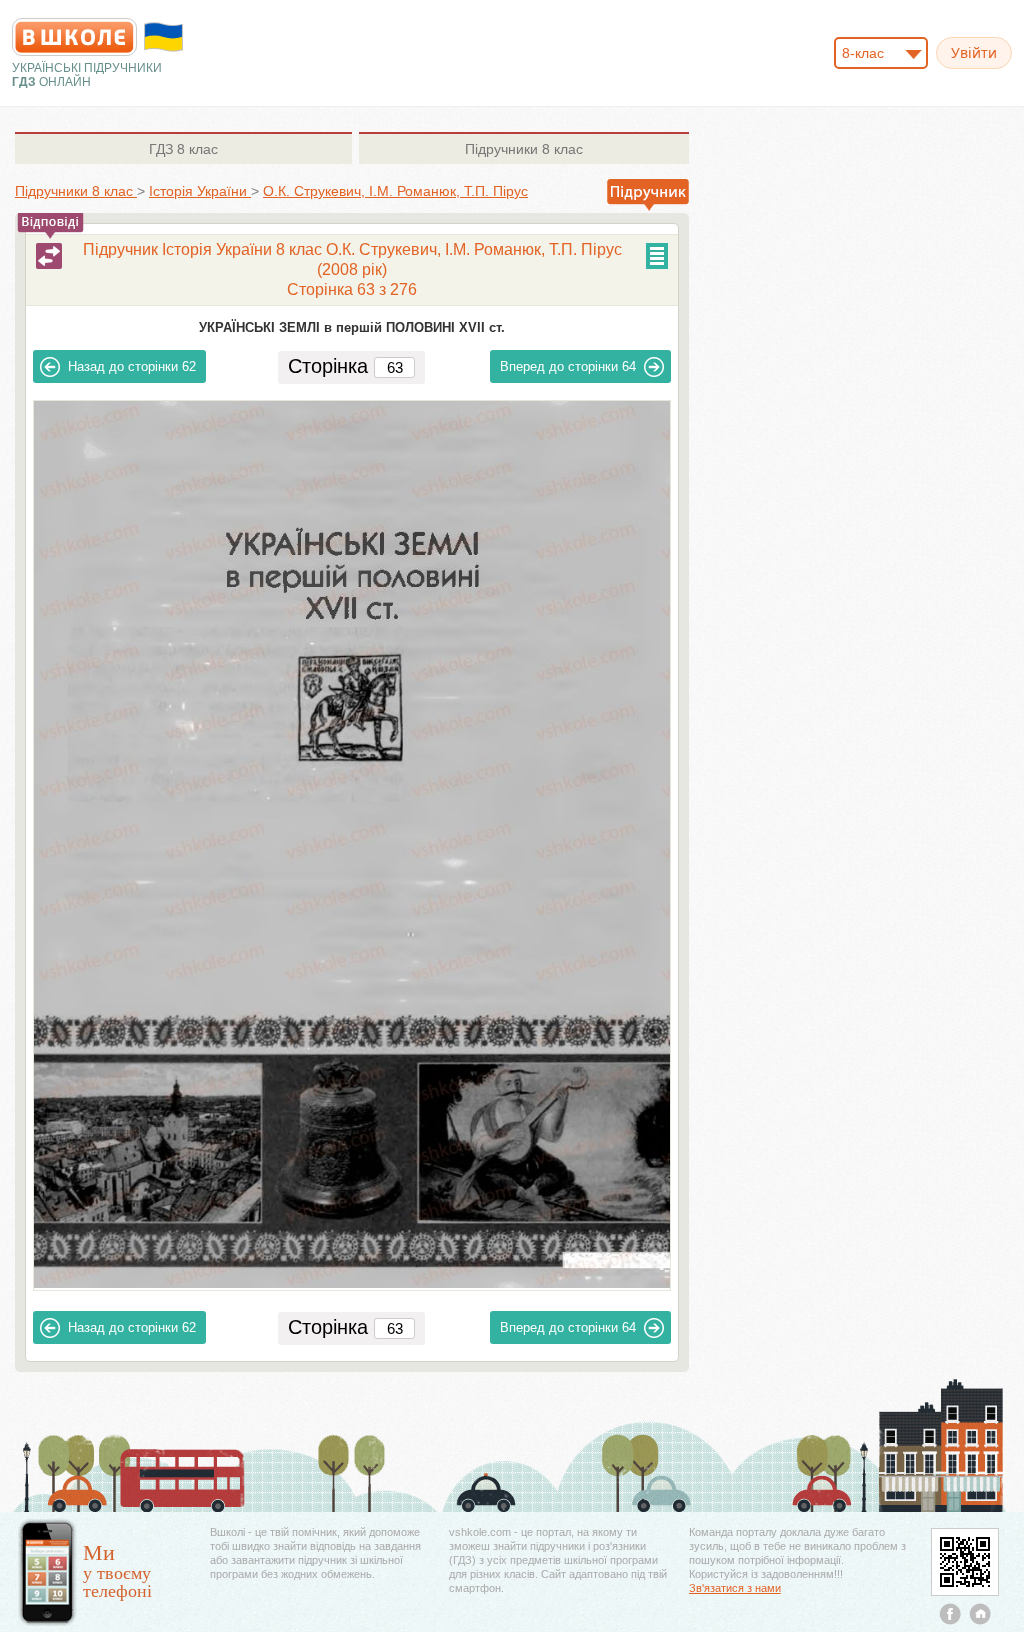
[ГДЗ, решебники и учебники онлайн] (74, 37)
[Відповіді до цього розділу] (49, 256)
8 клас (183, 149)
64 (568, 366)
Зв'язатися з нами (735, 1588)
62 (132, 366)
